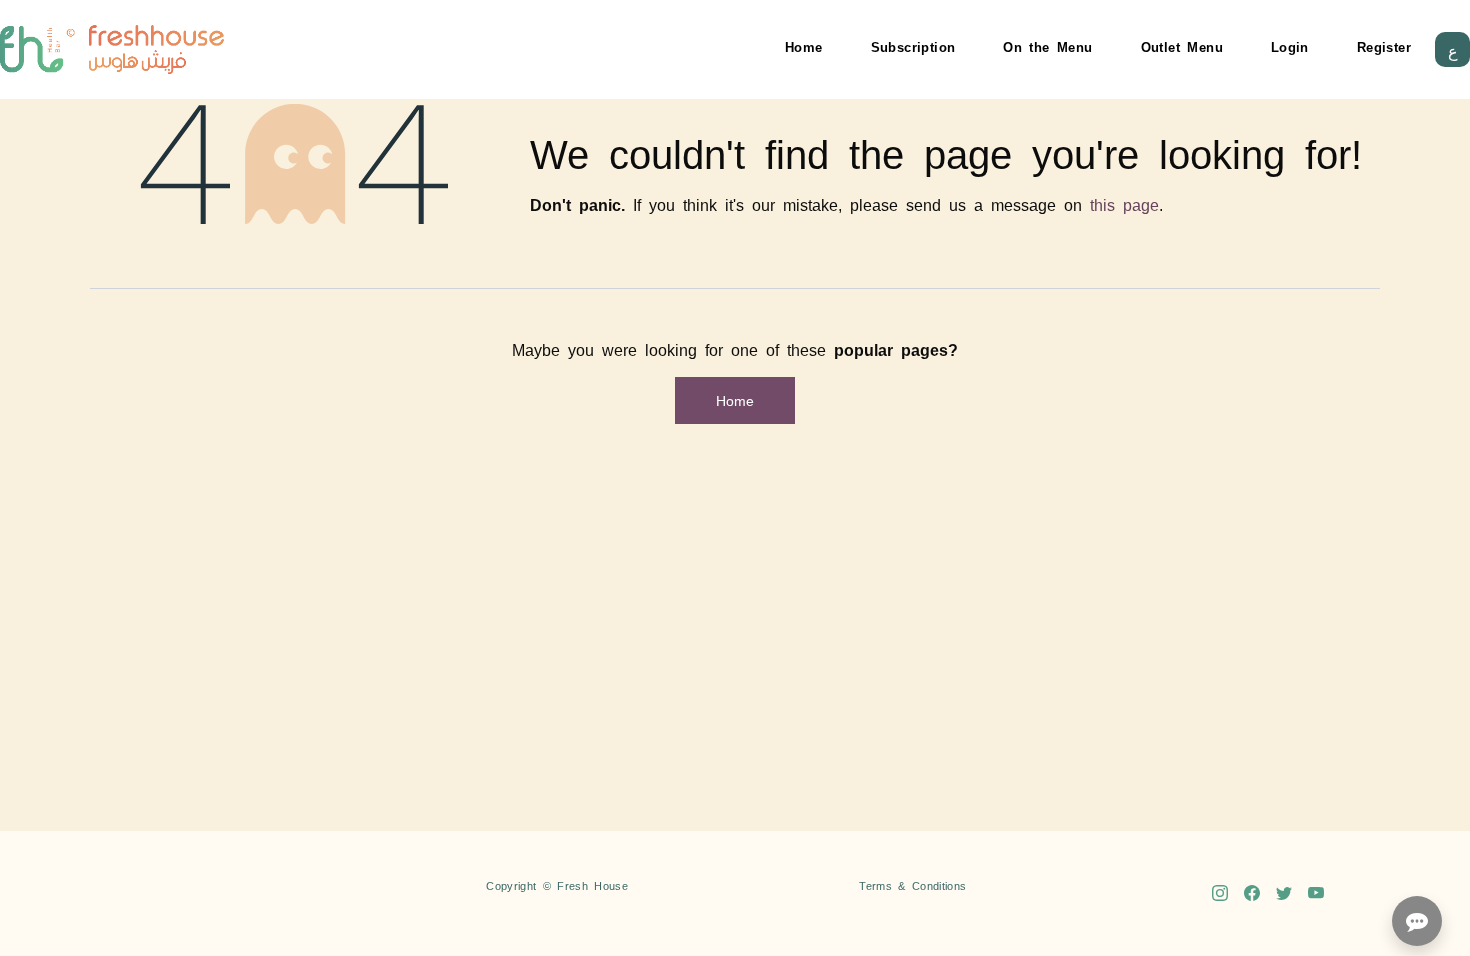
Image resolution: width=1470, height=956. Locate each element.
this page (1124, 204)
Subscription (913, 46)
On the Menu (1047, 46)
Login (1290, 46)
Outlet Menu (1182, 46)
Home (804, 46)
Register (1384, 46)
